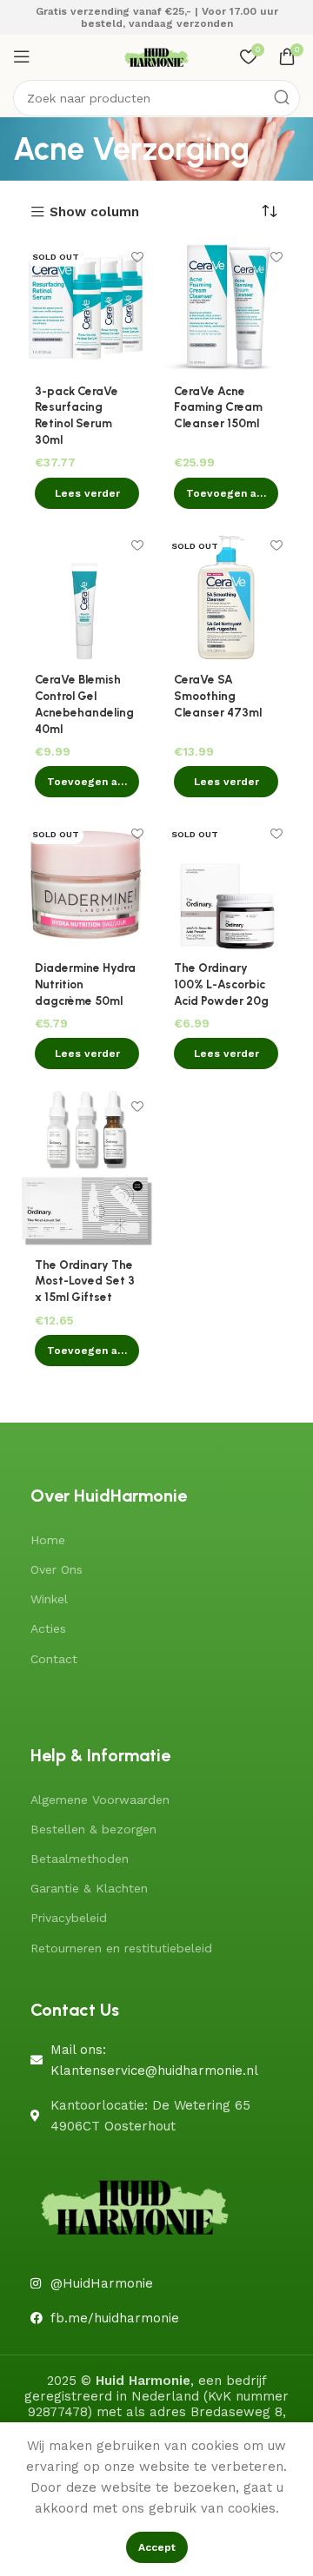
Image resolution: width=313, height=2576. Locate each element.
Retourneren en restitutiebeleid (121, 1948)
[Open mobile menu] (22, 56)
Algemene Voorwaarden (100, 1800)
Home (48, 1540)
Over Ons (57, 1569)
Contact (54, 1659)
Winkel (49, 1599)
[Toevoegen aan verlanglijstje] (137, 257)
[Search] (282, 98)
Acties (48, 1628)
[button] (226, 493)
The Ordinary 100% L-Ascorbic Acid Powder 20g (221, 984)
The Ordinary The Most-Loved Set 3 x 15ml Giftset (85, 1281)
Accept (157, 2547)
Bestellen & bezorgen (93, 1829)
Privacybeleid (69, 1918)
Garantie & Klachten (89, 1888)
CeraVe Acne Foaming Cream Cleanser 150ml (218, 407)
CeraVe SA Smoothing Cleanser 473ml (218, 696)
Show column (94, 212)
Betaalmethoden (80, 1859)
